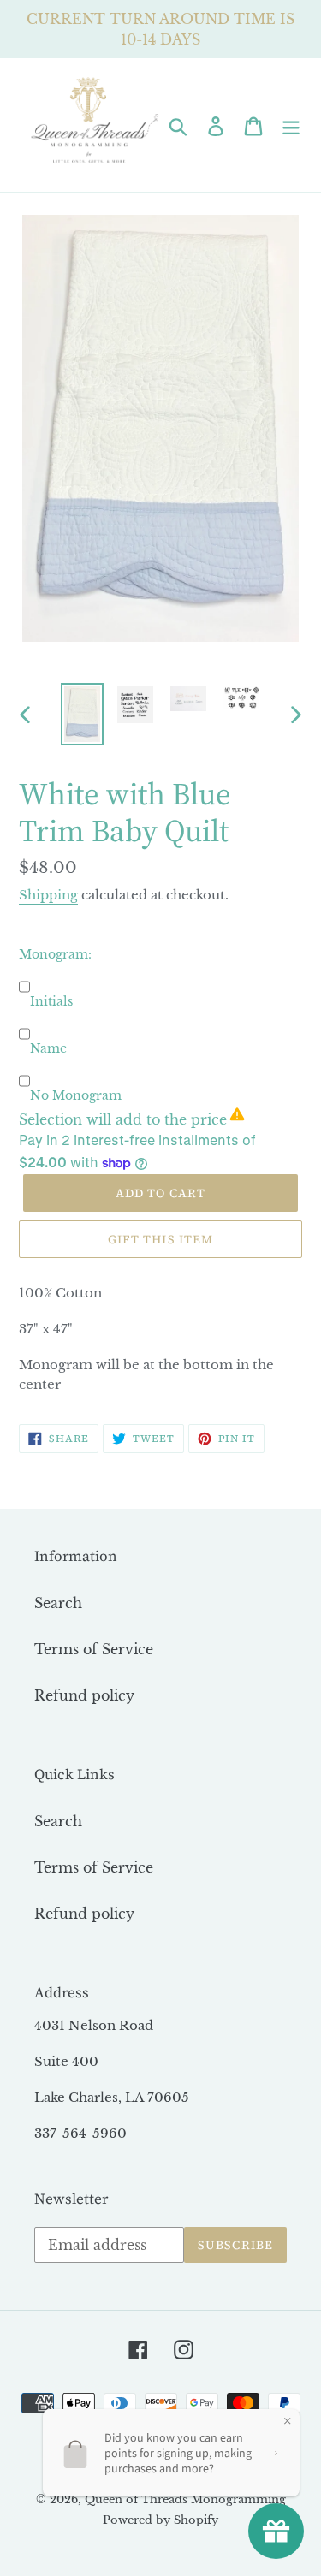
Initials (51, 1001)
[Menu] (291, 125)
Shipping (48, 895)
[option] (82, 714)
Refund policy (84, 1695)
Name (48, 1048)
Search (58, 1603)
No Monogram (76, 1095)
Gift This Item (161, 1239)
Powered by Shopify (160, 2520)
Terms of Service (94, 1649)
